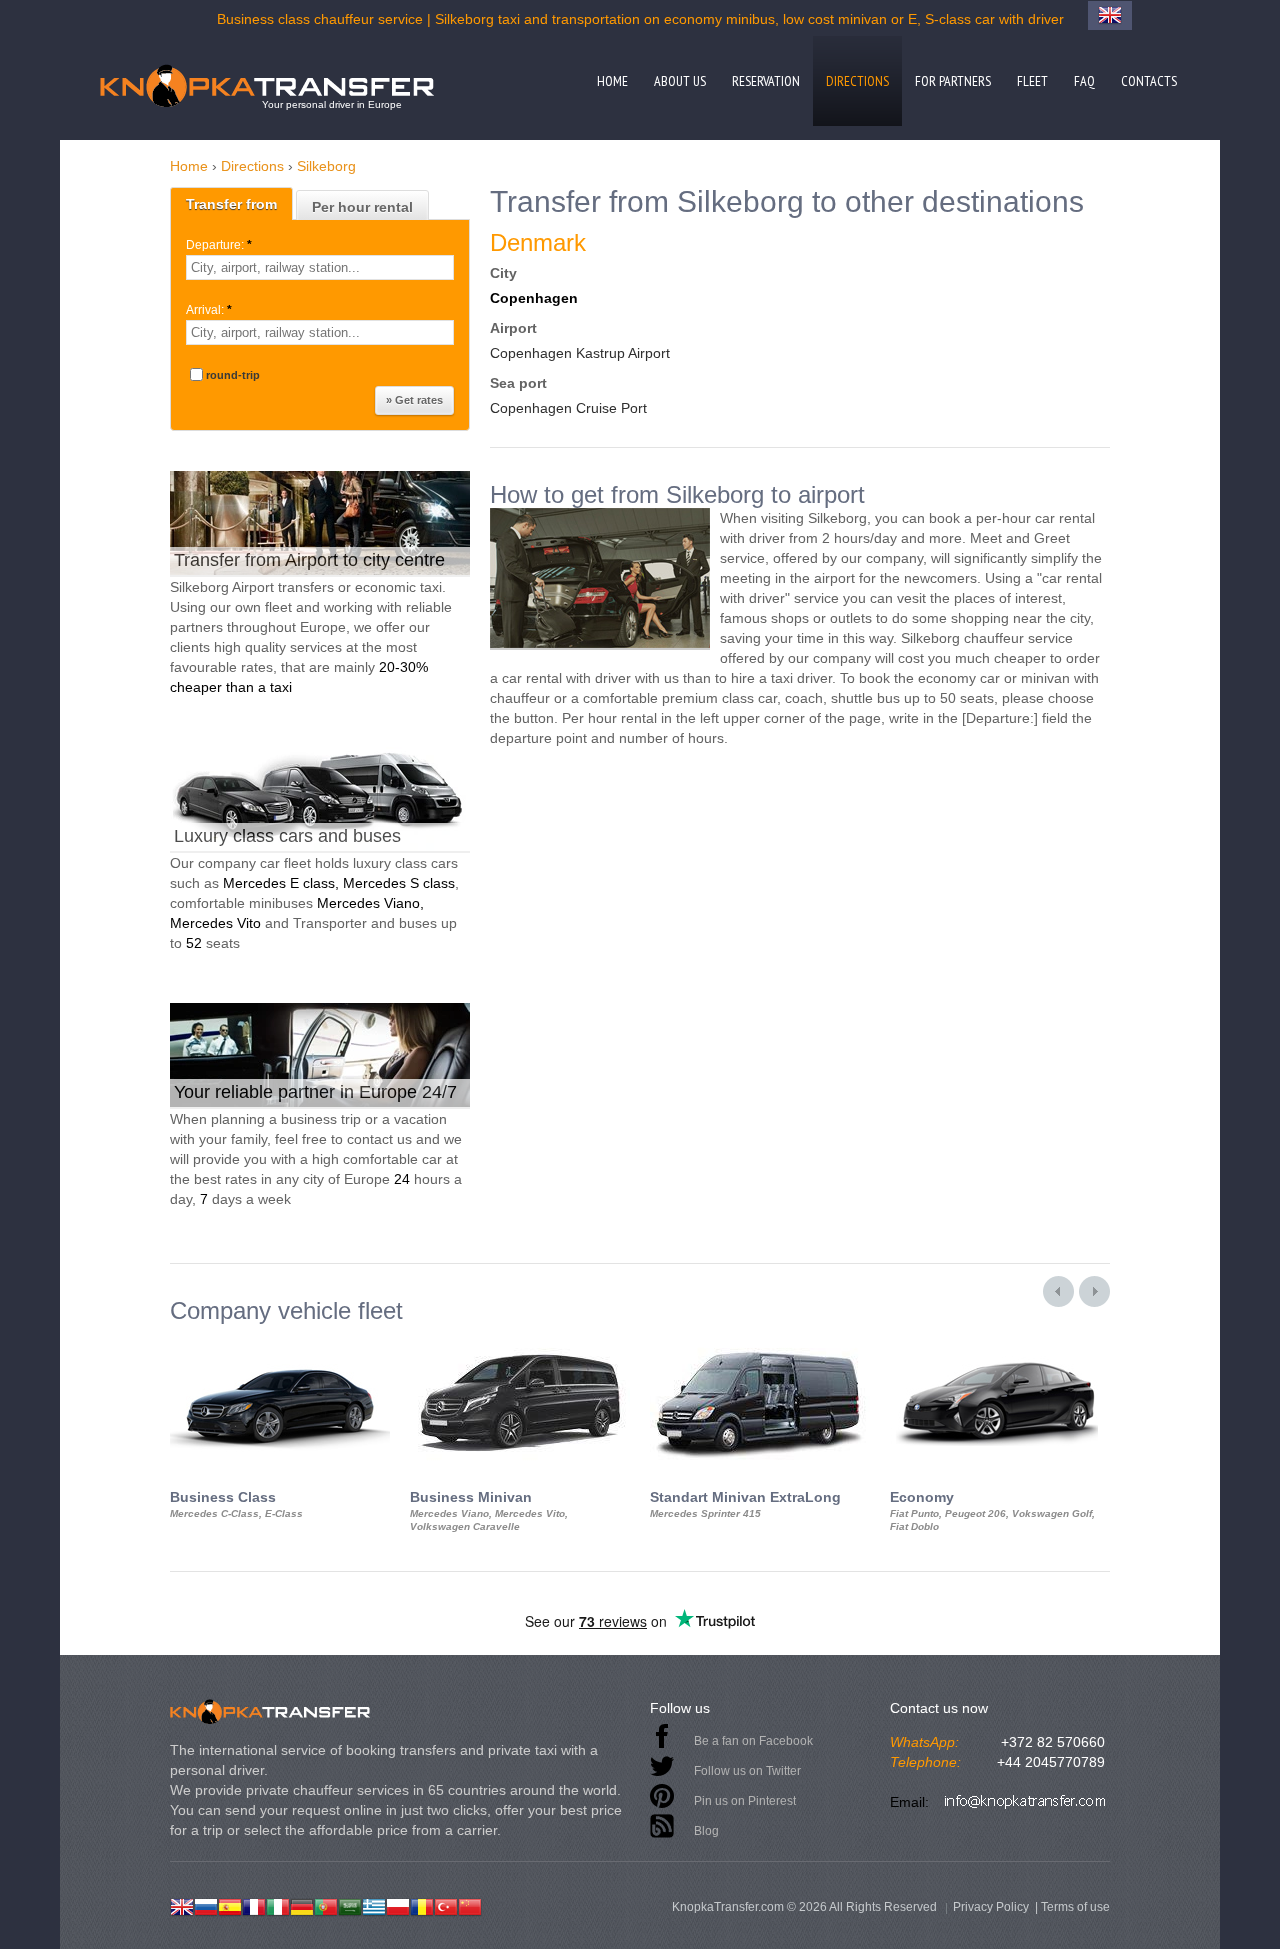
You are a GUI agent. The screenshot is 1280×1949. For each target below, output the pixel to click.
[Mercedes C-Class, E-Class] (280, 1342)
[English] (182, 1905)
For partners (953, 81)
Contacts (1149, 81)
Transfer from (231, 204)
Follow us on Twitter (747, 1771)
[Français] (254, 1905)
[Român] (422, 1905)
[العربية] (350, 1905)
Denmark (538, 242)
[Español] (230, 1905)
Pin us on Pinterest (745, 1801)
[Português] (326, 1905)
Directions (857, 81)
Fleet (1032, 81)
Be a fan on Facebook (753, 1741)
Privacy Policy (991, 1907)
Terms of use (1075, 1907)
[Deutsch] (302, 1905)
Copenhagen (534, 298)
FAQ (1084, 81)
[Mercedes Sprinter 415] (760, 1342)
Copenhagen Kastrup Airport (580, 353)
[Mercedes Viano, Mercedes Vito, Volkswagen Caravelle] (520, 1342)
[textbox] (320, 267)
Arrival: (209, 310)
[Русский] (206, 1905)
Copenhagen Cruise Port (568, 408)
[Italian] (278, 1905)
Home (612, 81)
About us (680, 81)
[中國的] (470, 1905)
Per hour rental (362, 207)
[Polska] (398, 1905)
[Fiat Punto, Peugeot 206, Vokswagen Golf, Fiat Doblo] (1000, 1342)
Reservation (766, 81)
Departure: (219, 245)
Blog (706, 1831)
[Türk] (446, 1905)
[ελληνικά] (374, 1905)
